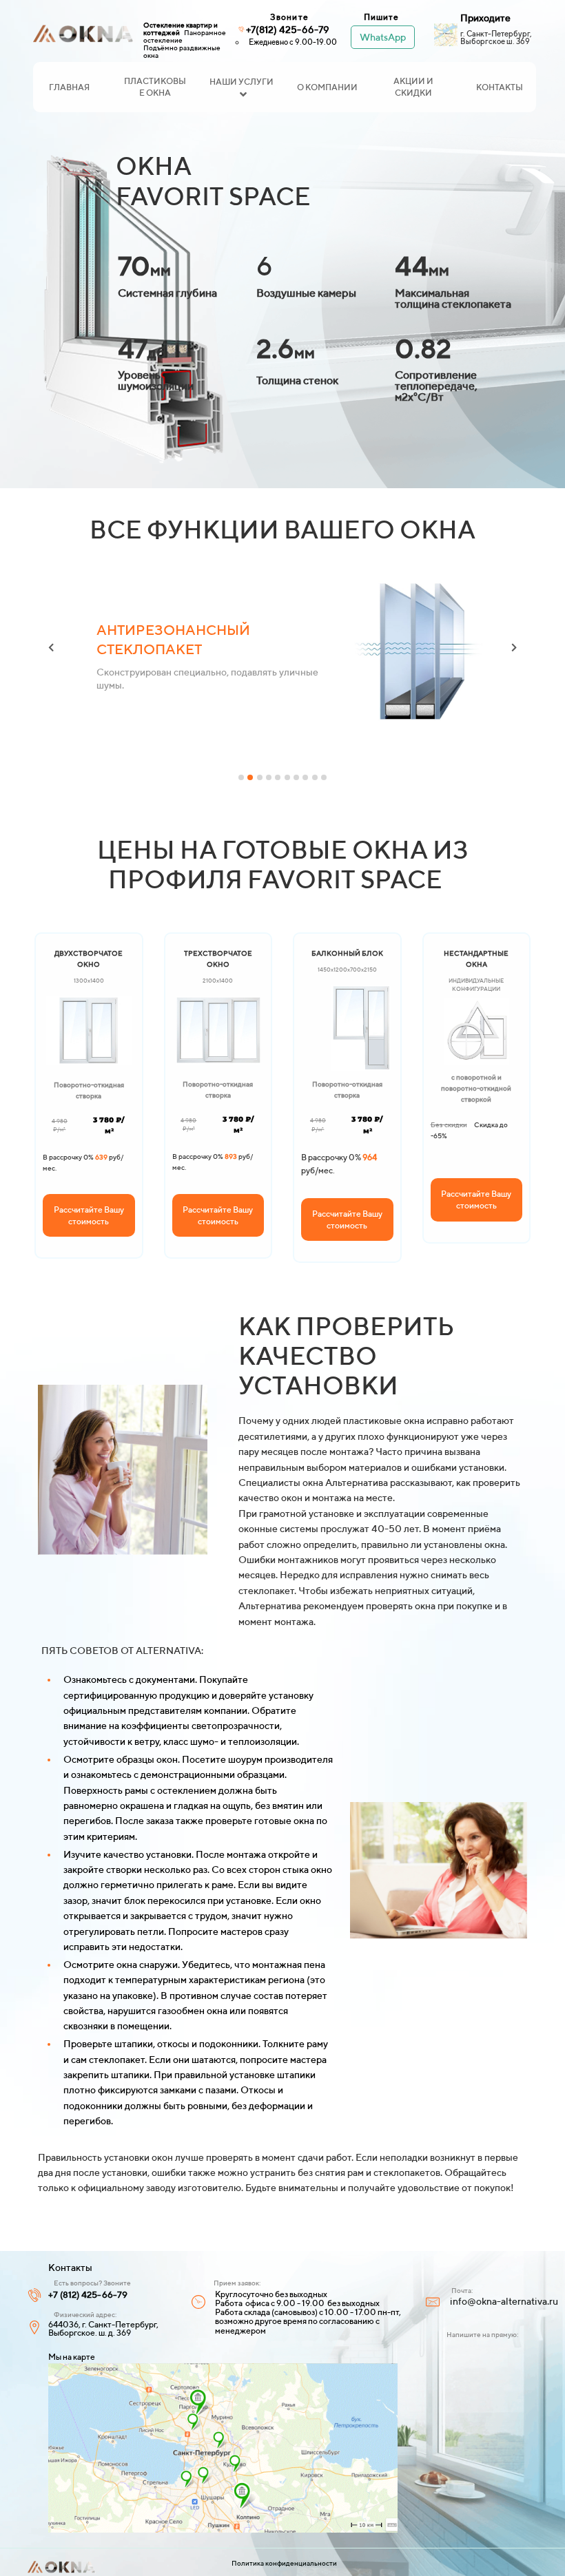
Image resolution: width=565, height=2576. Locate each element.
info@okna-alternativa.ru (504, 2301)
